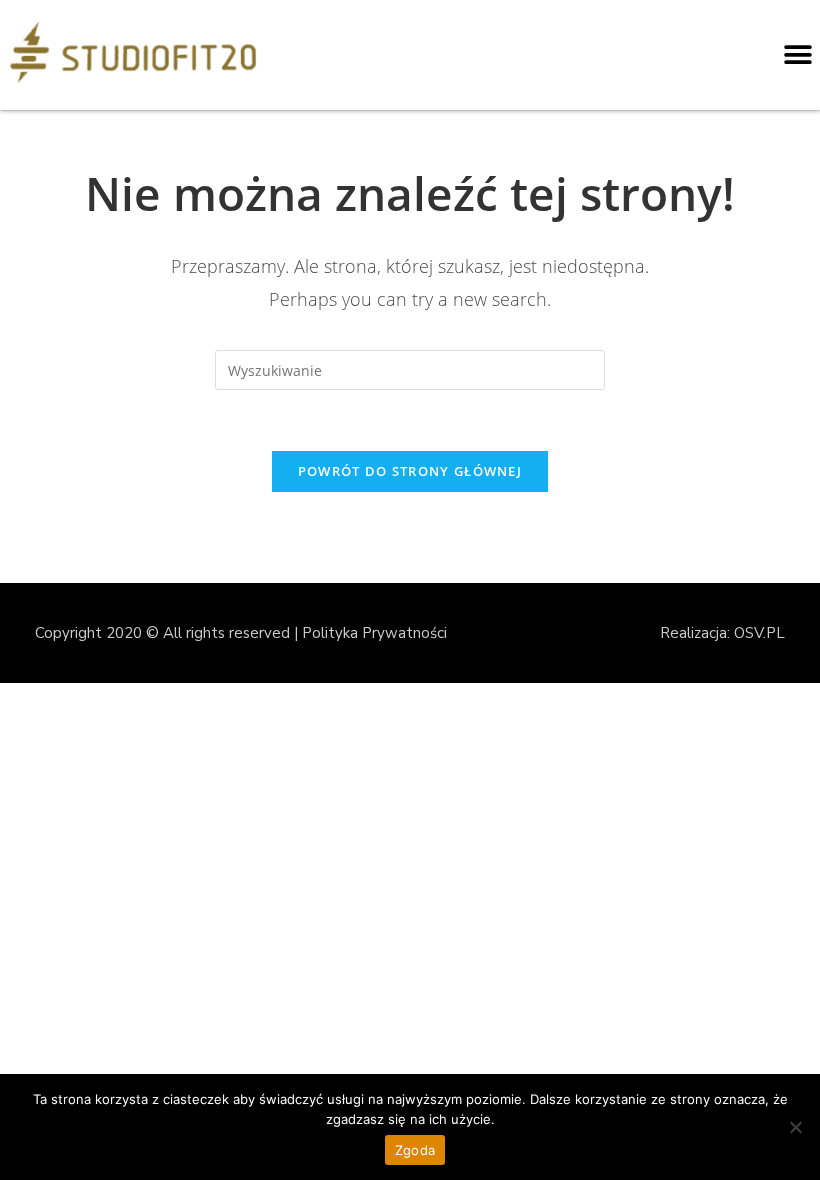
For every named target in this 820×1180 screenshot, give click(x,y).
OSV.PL (759, 633)
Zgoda (415, 1150)
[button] (797, 55)
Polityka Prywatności (374, 633)
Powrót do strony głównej (410, 471)
